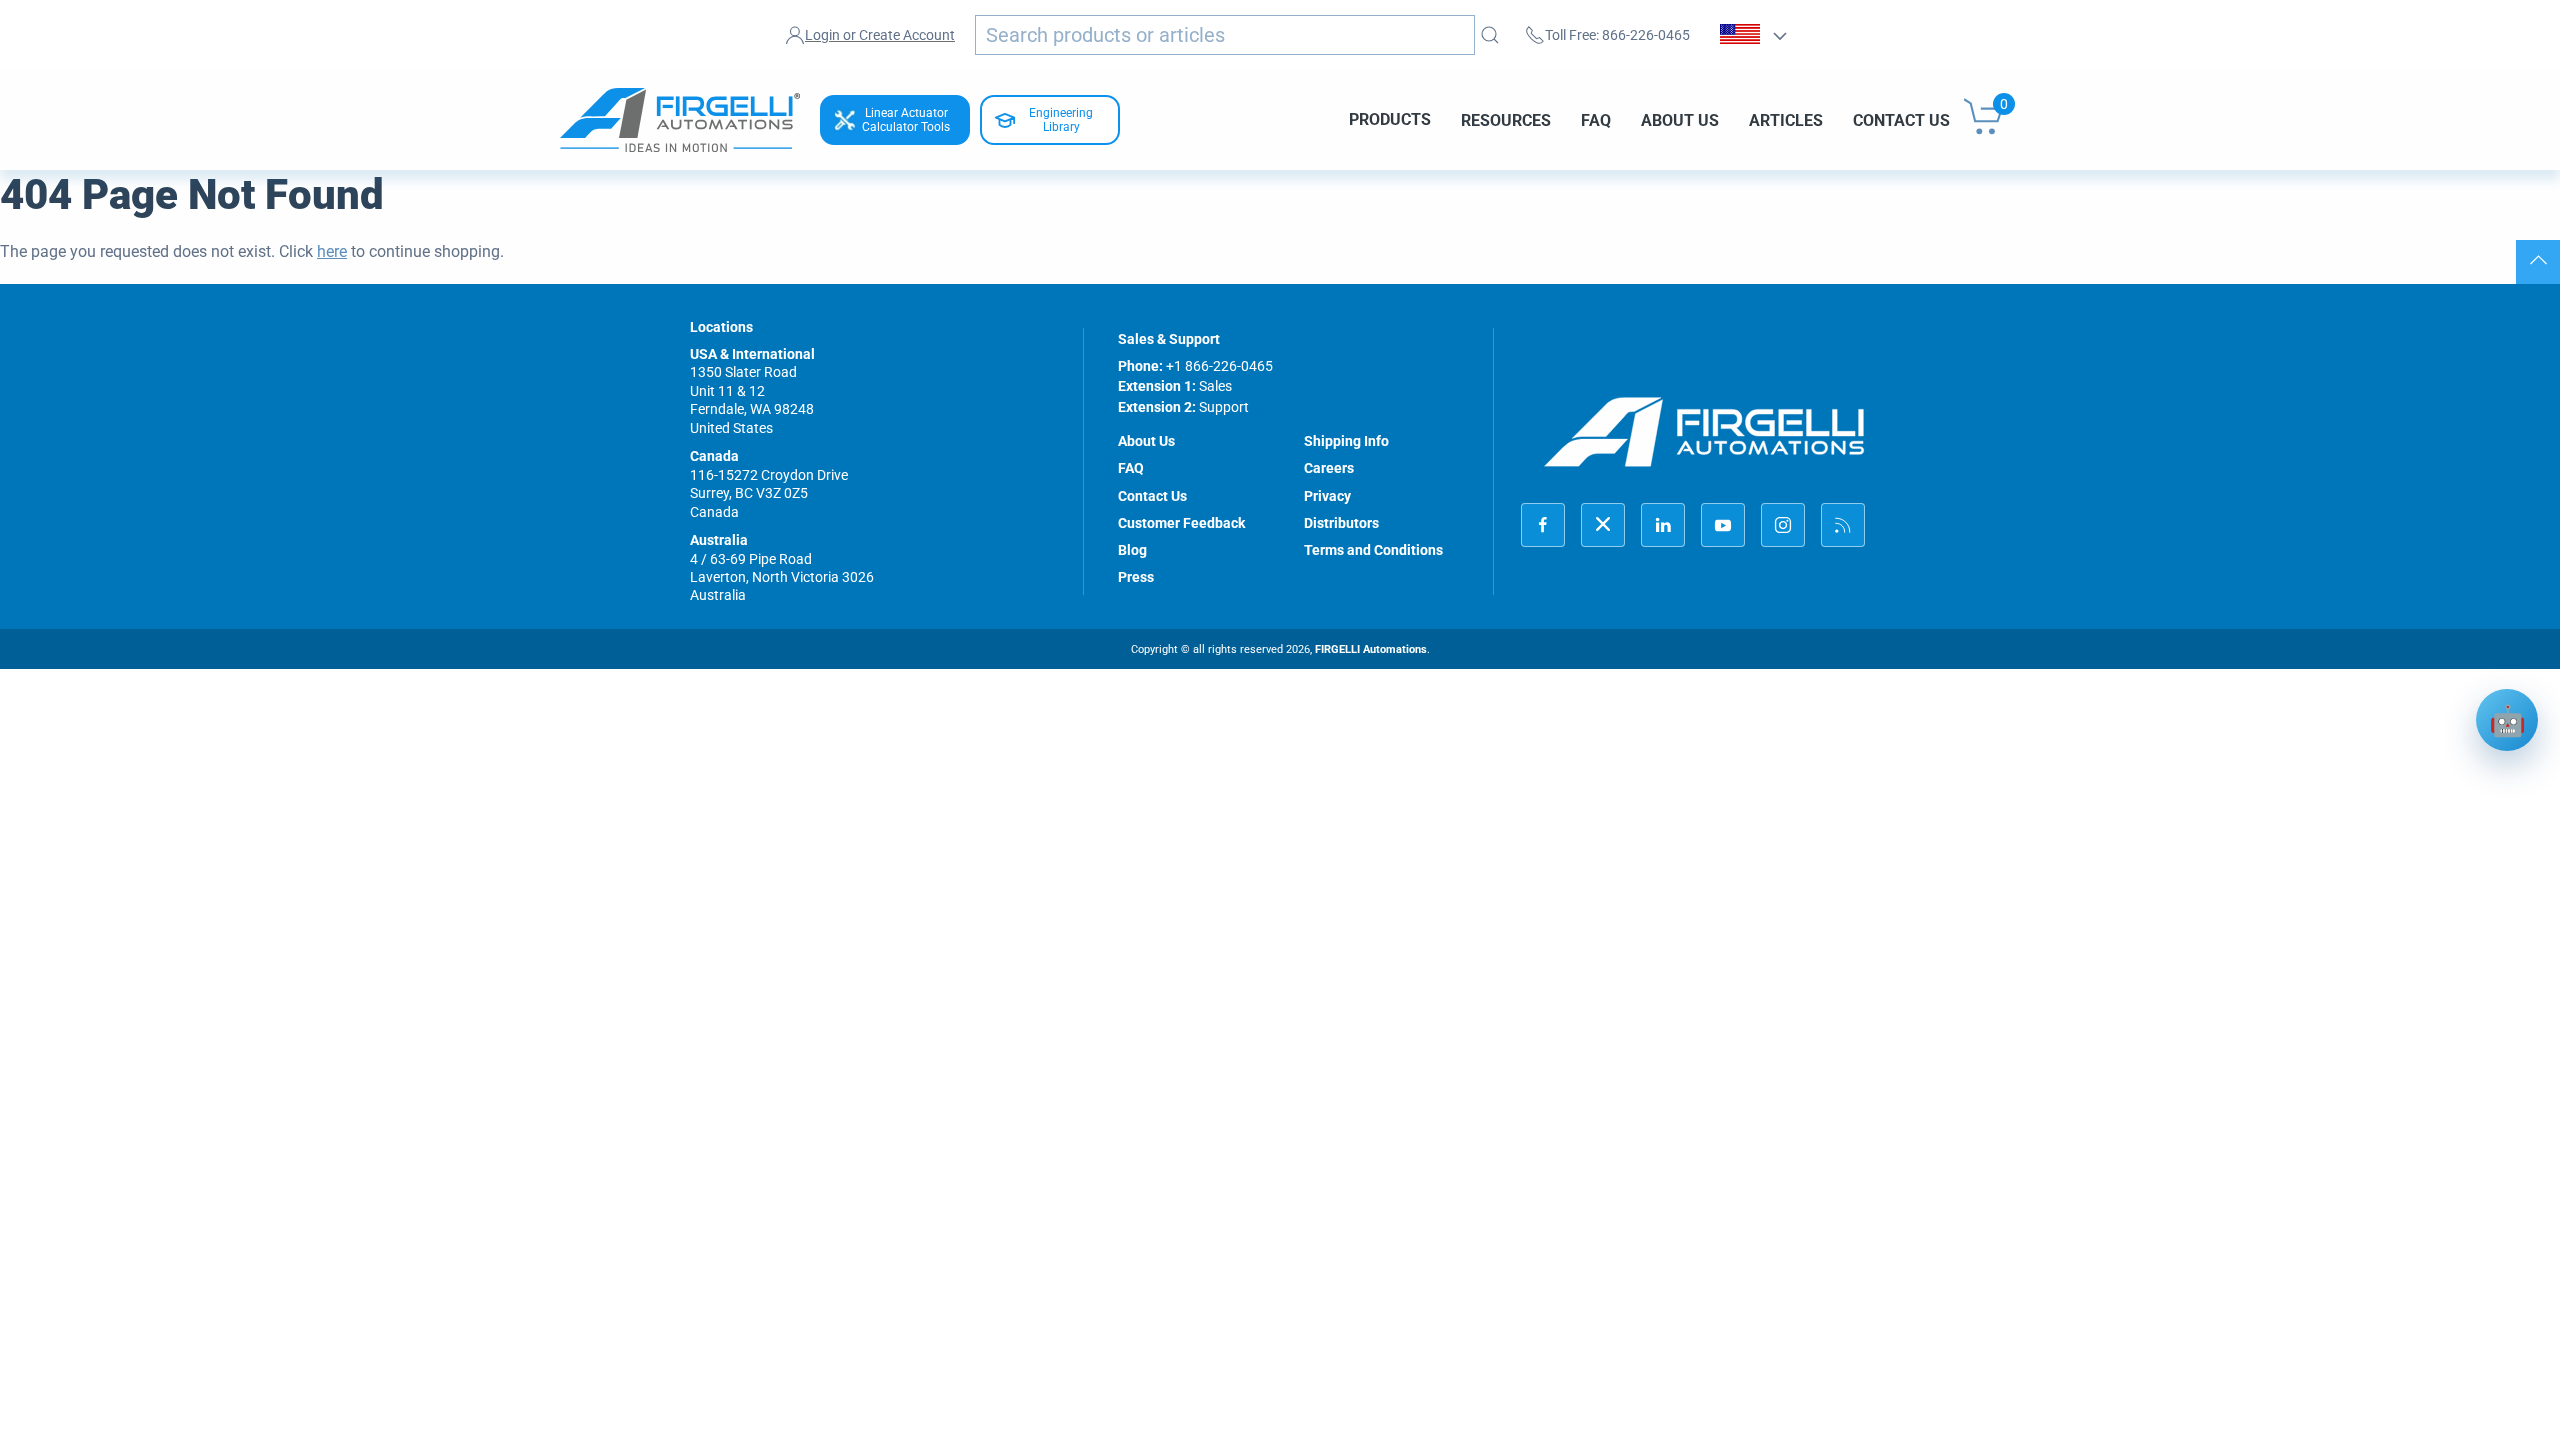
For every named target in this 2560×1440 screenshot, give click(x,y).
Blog (1132, 550)
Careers (1329, 468)
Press (1136, 577)
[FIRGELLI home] (1705, 431)
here (332, 251)
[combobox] (1225, 35)
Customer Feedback (1181, 523)
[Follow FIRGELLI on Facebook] (1543, 525)
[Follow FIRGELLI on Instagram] (1783, 525)
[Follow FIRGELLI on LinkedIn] (1663, 525)
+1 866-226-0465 (1219, 366)
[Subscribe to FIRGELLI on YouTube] (1723, 525)
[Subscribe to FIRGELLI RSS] (1843, 525)
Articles (1786, 119)
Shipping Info (1346, 441)
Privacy (1327, 496)
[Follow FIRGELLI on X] (1603, 525)
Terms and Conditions (1373, 550)
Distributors (1341, 523)
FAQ (1596, 119)
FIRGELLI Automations (1371, 649)
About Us (1680, 119)
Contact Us (1901, 119)
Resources (1506, 119)
